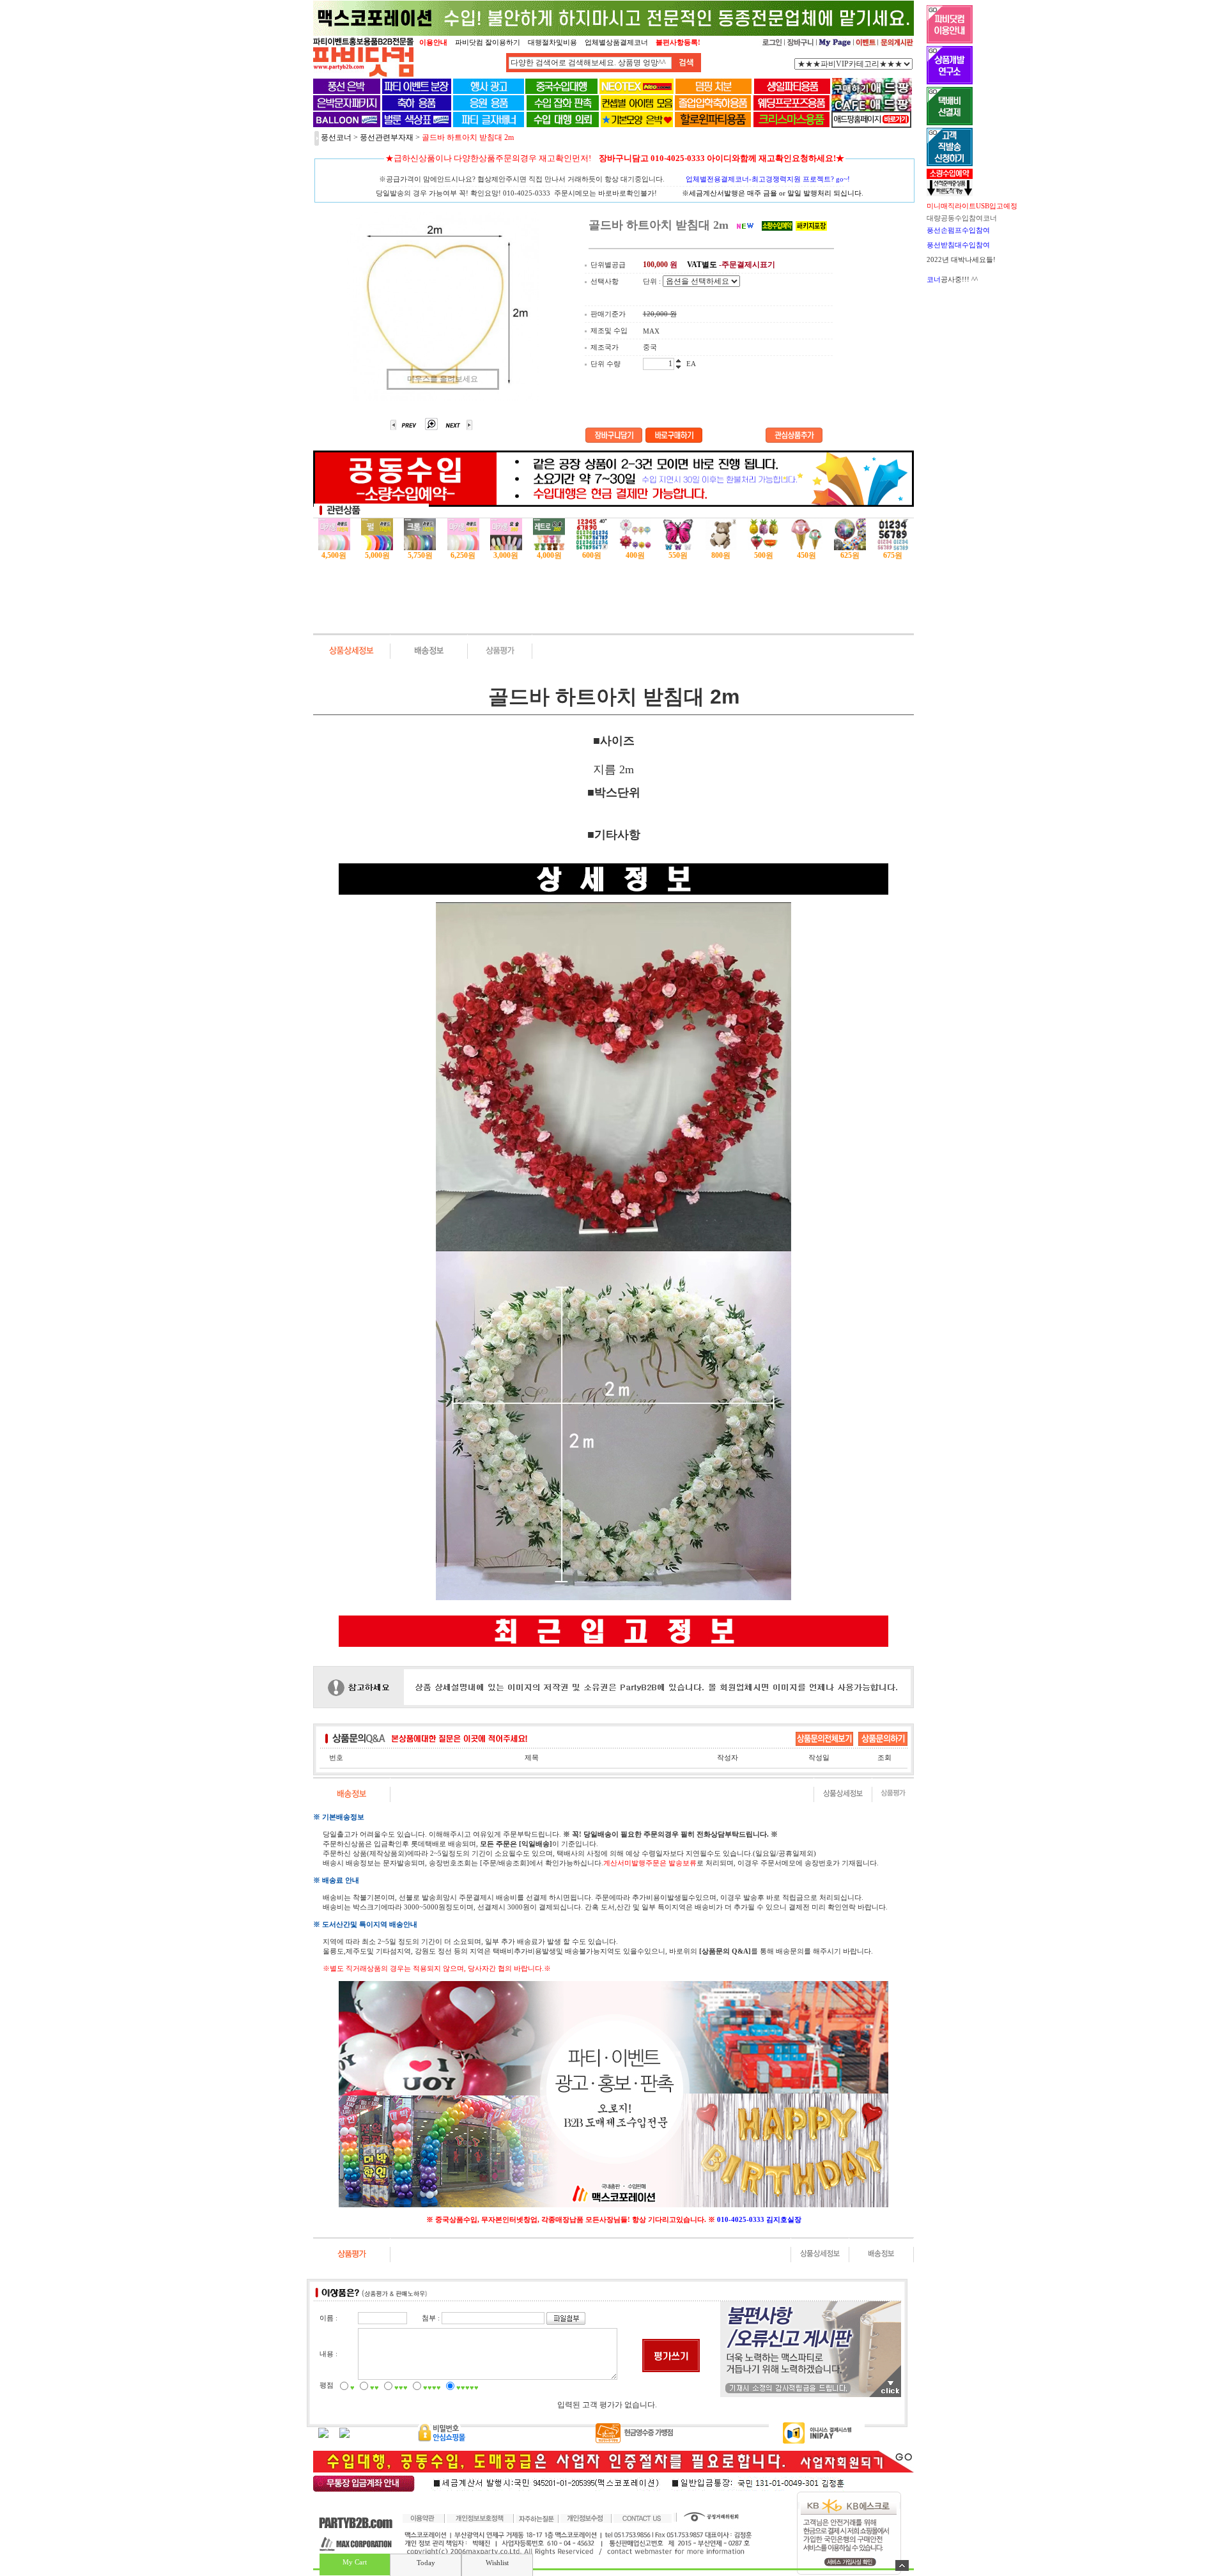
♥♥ (374, 2387)
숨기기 (902, 2565)
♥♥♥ (401, 2387)
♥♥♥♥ (432, 2387)
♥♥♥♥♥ (467, 2387)
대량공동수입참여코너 (962, 218)
